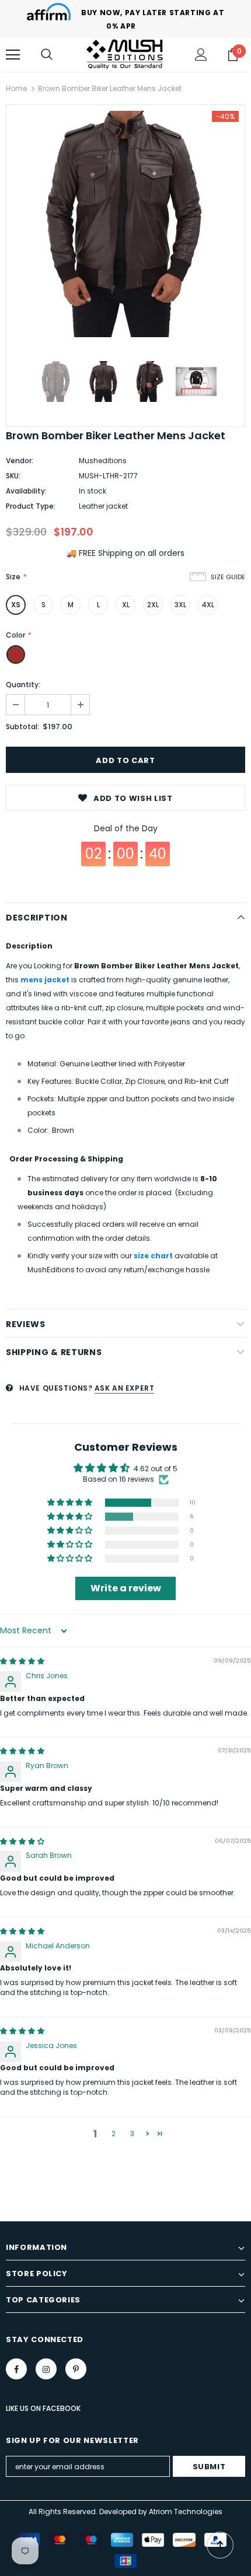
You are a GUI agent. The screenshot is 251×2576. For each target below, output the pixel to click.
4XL (208, 605)
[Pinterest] (76, 2369)
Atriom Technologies (186, 2512)
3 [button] (132, 2134)
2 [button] (114, 2134)
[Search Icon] (47, 55)
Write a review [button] (126, 1588)
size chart (153, 1256)
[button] (71, 1503)
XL (126, 605)
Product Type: (31, 506)
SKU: (13, 476)
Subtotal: (22, 727)
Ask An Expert (125, 1388)
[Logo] (125, 54)
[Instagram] (46, 2369)
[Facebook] (16, 2369)
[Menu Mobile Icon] (13, 55)
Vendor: (20, 461)
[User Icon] (201, 55)
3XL (180, 605)
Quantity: (23, 685)
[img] (22, 1661)
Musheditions (103, 461)
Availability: (26, 491)
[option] (125, 224)
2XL (153, 605)
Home (16, 88)
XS (16, 605)
